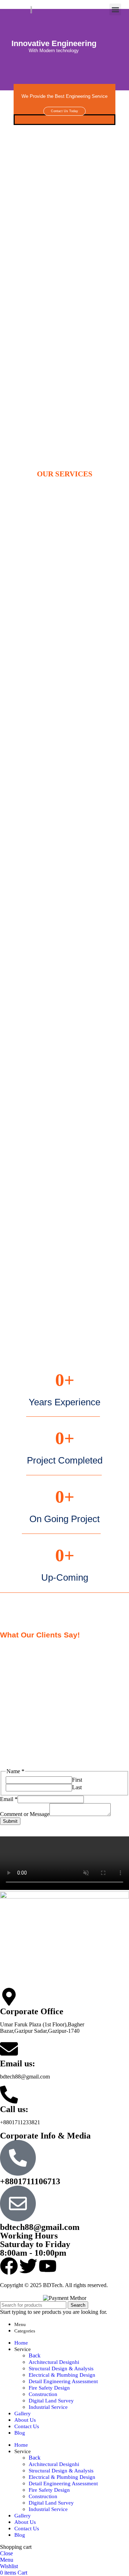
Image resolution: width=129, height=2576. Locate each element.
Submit (10, 1821)
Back (35, 2355)
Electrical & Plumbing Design (62, 2375)
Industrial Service (48, 2407)
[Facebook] (9, 2266)
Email (9, 1799)
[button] (115, 9)
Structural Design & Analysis (61, 2369)
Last (77, 1787)
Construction (43, 2394)
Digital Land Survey (51, 2401)
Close (6, 2553)
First (77, 1780)
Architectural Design (54, 2362)
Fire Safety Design (49, 2388)
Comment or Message (25, 1814)
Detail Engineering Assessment (63, 2381)
